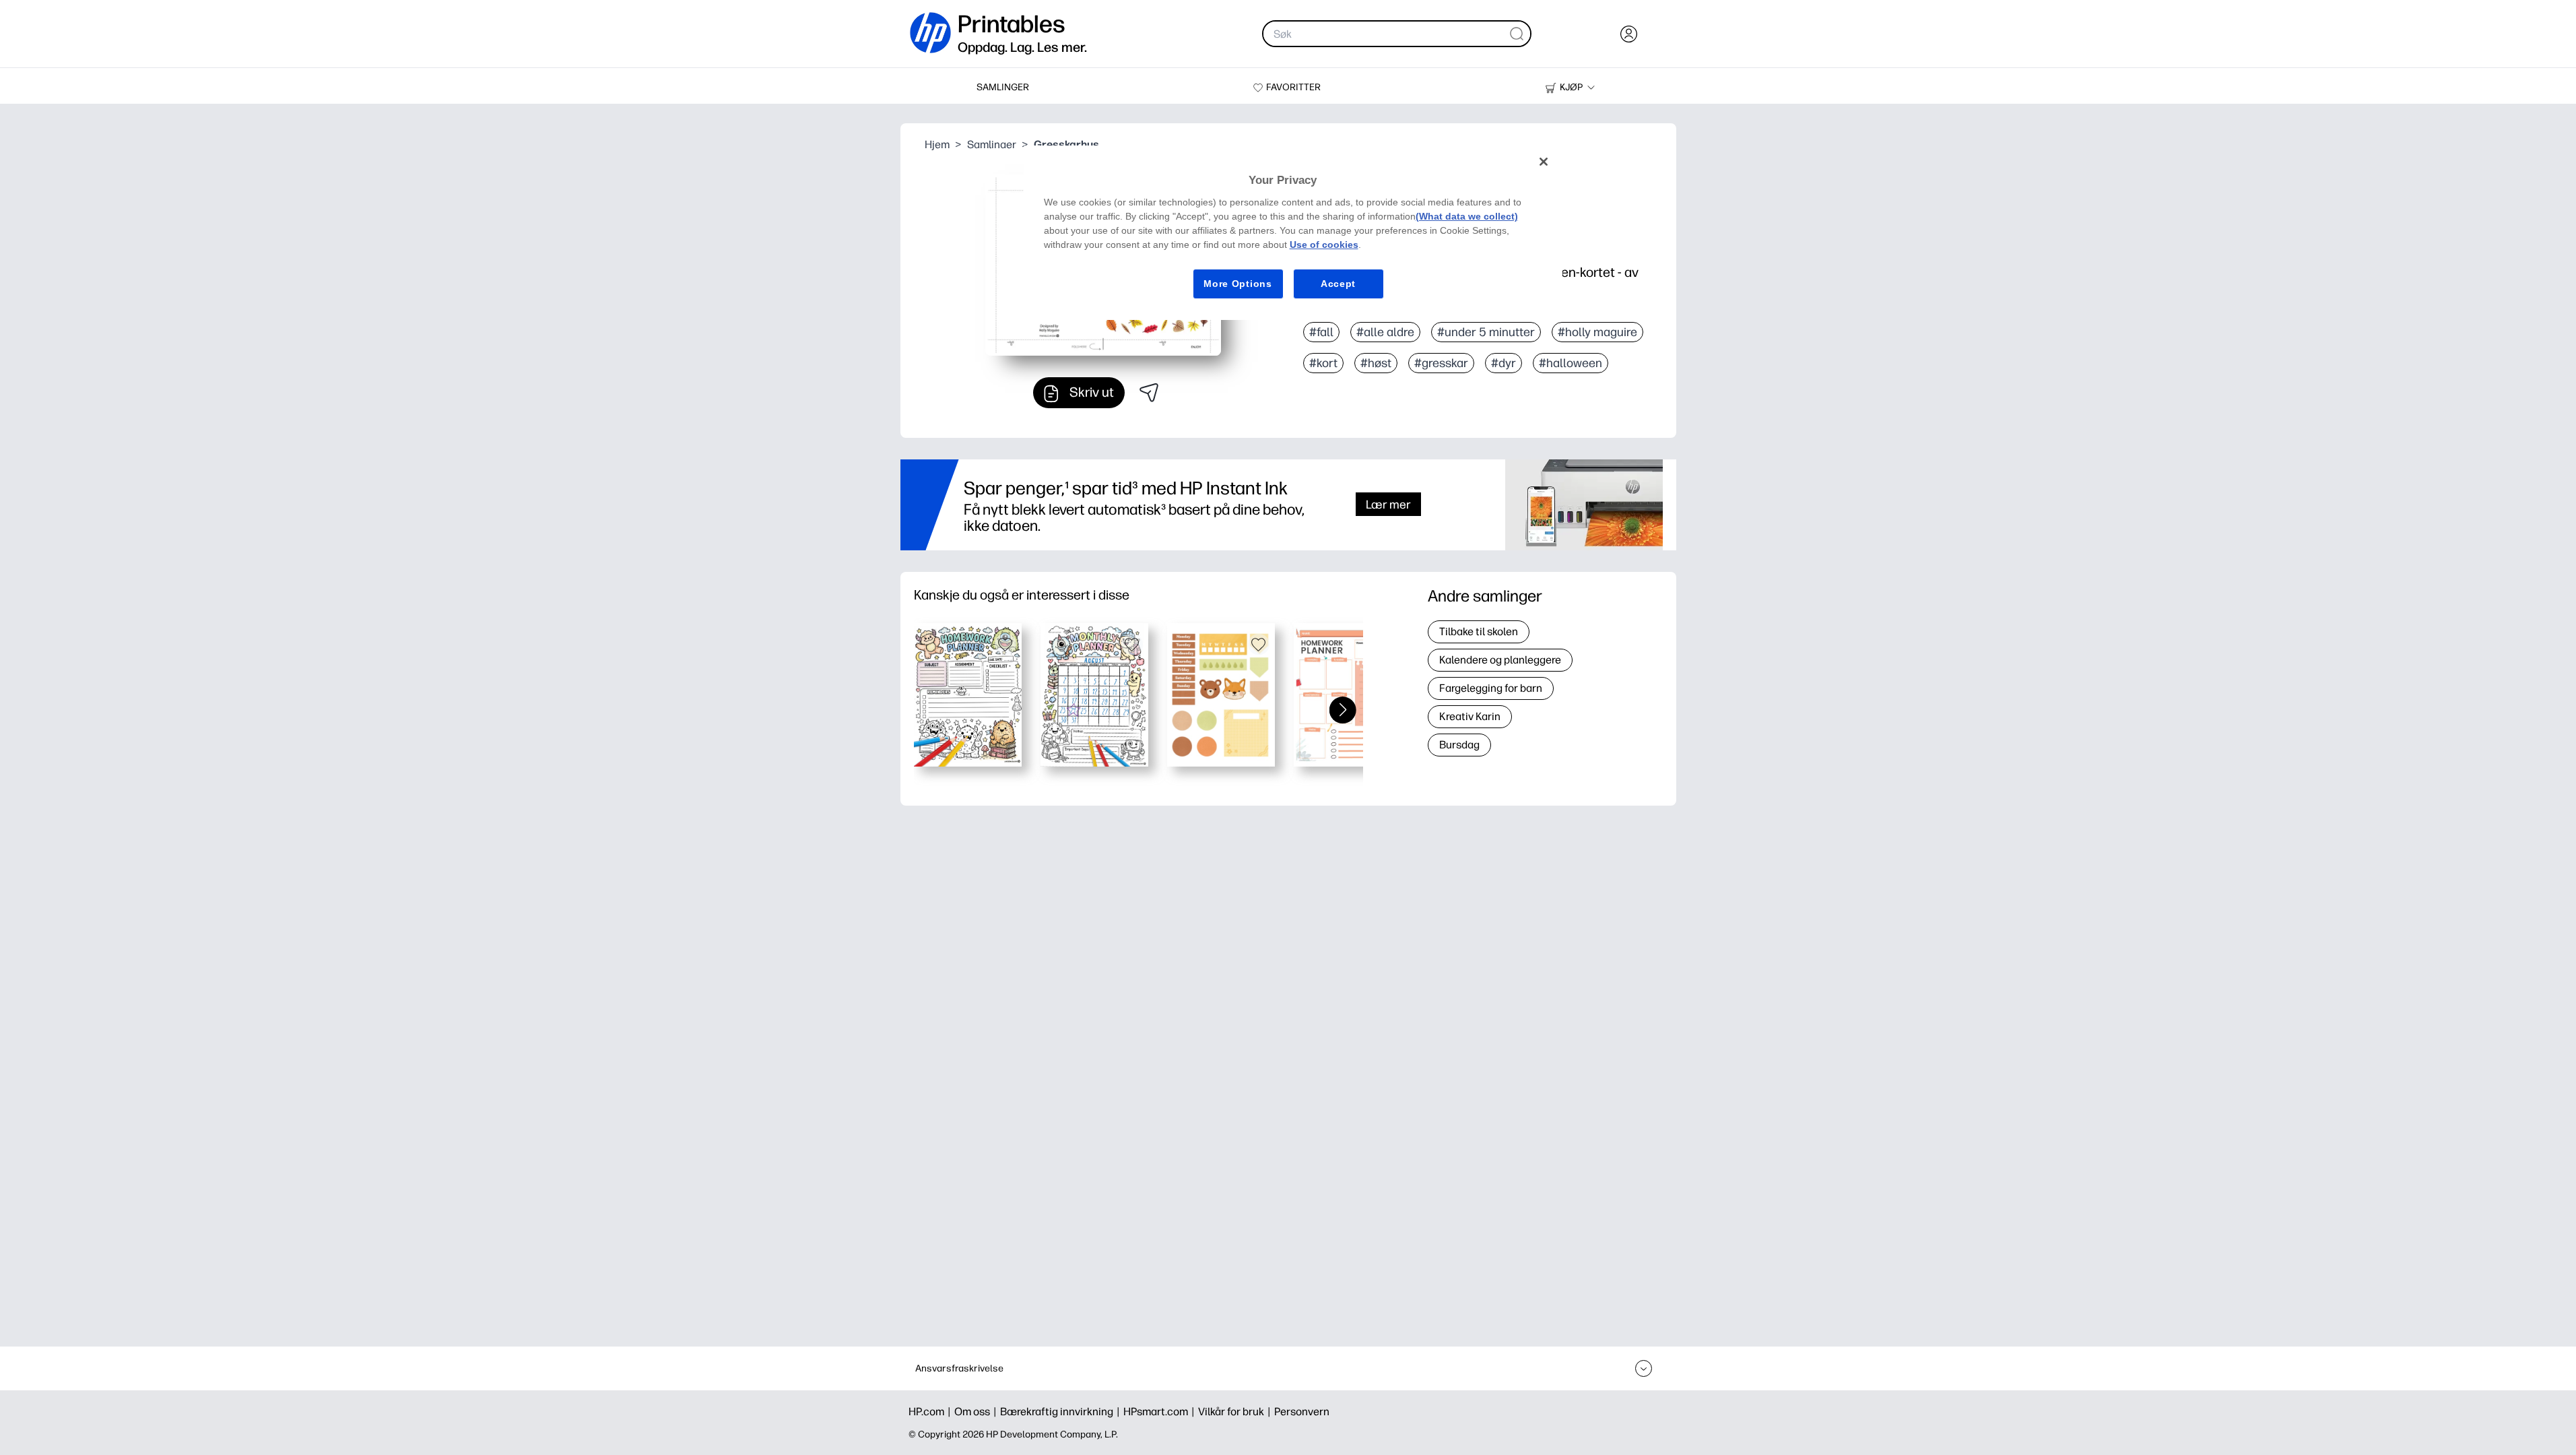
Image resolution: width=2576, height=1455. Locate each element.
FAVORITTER (1293, 87)
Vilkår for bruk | (1236, 1412)
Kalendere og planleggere (1500, 660)
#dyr (1504, 363)
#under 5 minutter (1486, 332)
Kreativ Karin (1470, 716)
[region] (1293, 233)
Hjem (937, 144)
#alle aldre (1385, 332)
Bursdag (1459, 745)
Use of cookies (1324, 245)
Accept (1338, 284)
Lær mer (1388, 504)
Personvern (1302, 1412)
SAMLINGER (1003, 87)
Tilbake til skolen (1479, 632)
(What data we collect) (1467, 216)
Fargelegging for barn (1491, 688)
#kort (1323, 363)
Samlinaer (992, 144)
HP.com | (931, 1412)
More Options (1237, 284)
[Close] (1544, 162)
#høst (1376, 363)
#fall (1321, 332)
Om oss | (977, 1412)
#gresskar (1441, 363)
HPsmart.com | (1161, 1412)
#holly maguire (1597, 332)
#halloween (1571, 363)
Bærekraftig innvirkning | (1062, 1412)
